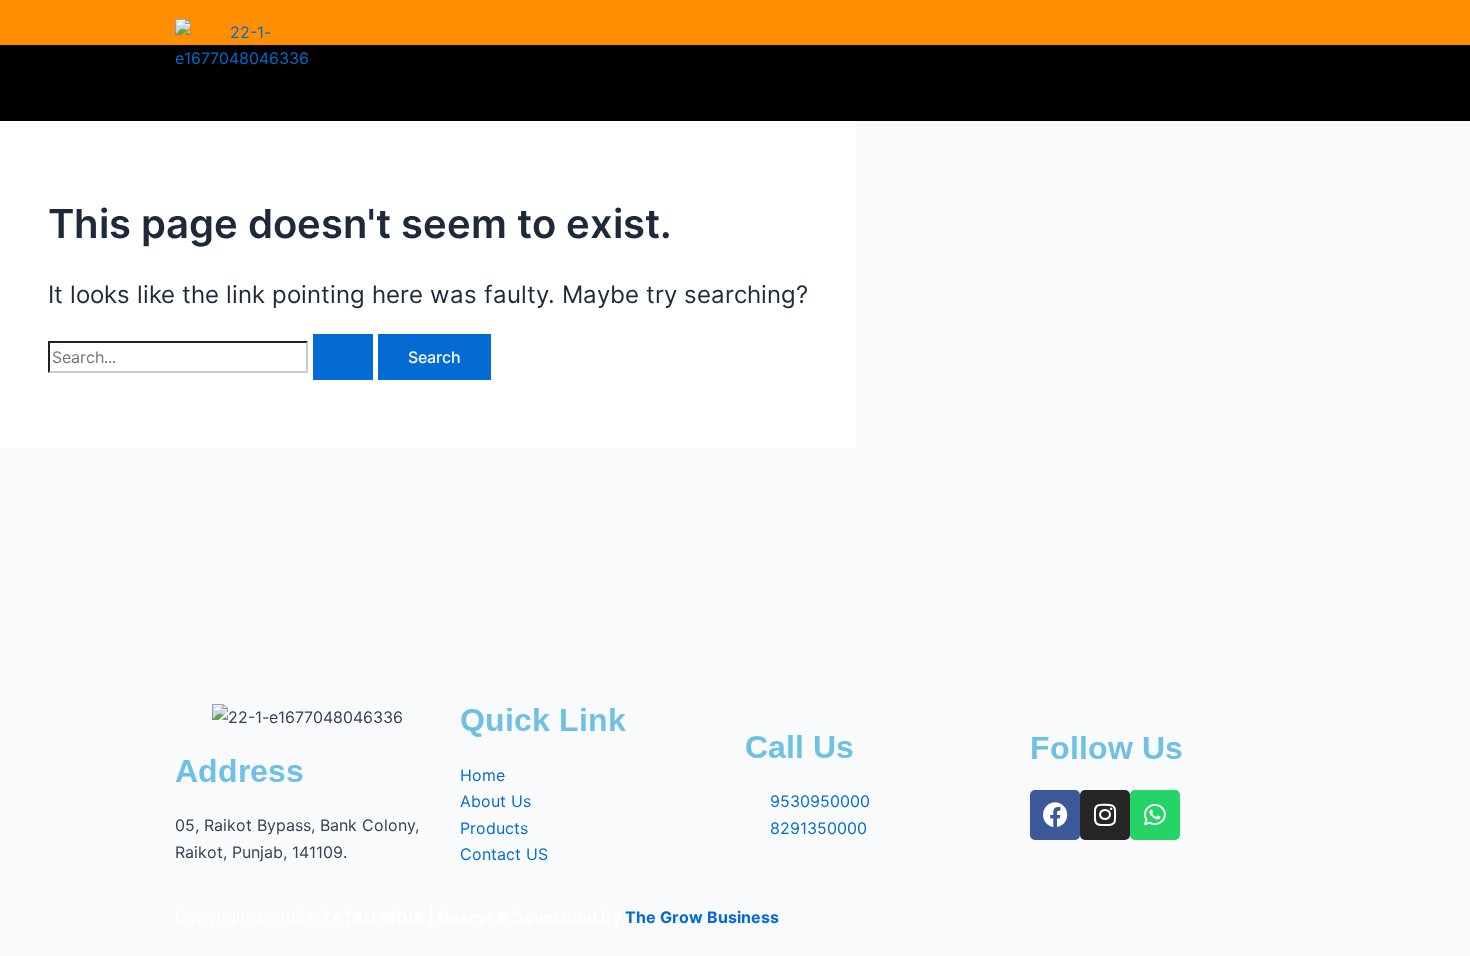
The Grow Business (702, 917)
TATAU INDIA (372, 917)
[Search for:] (213, 357)
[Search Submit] (343, 357)
